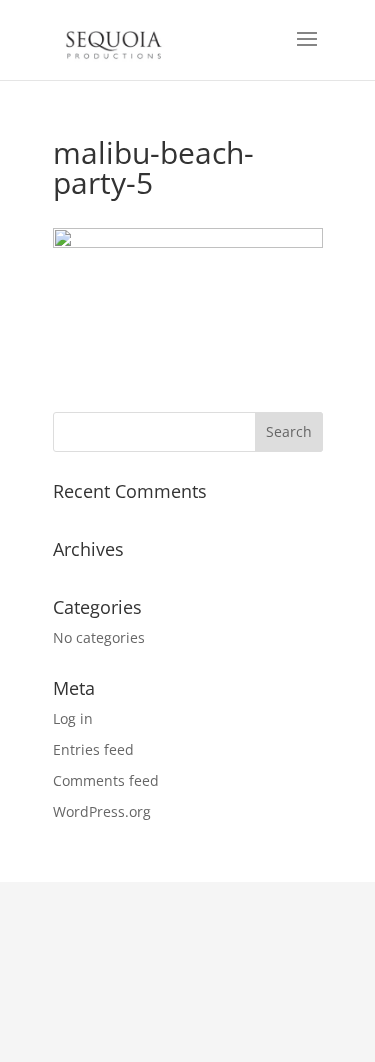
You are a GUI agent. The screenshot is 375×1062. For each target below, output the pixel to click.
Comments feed (106, 780)
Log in (73, 718)
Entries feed (93, 749)
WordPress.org (102, 811)
